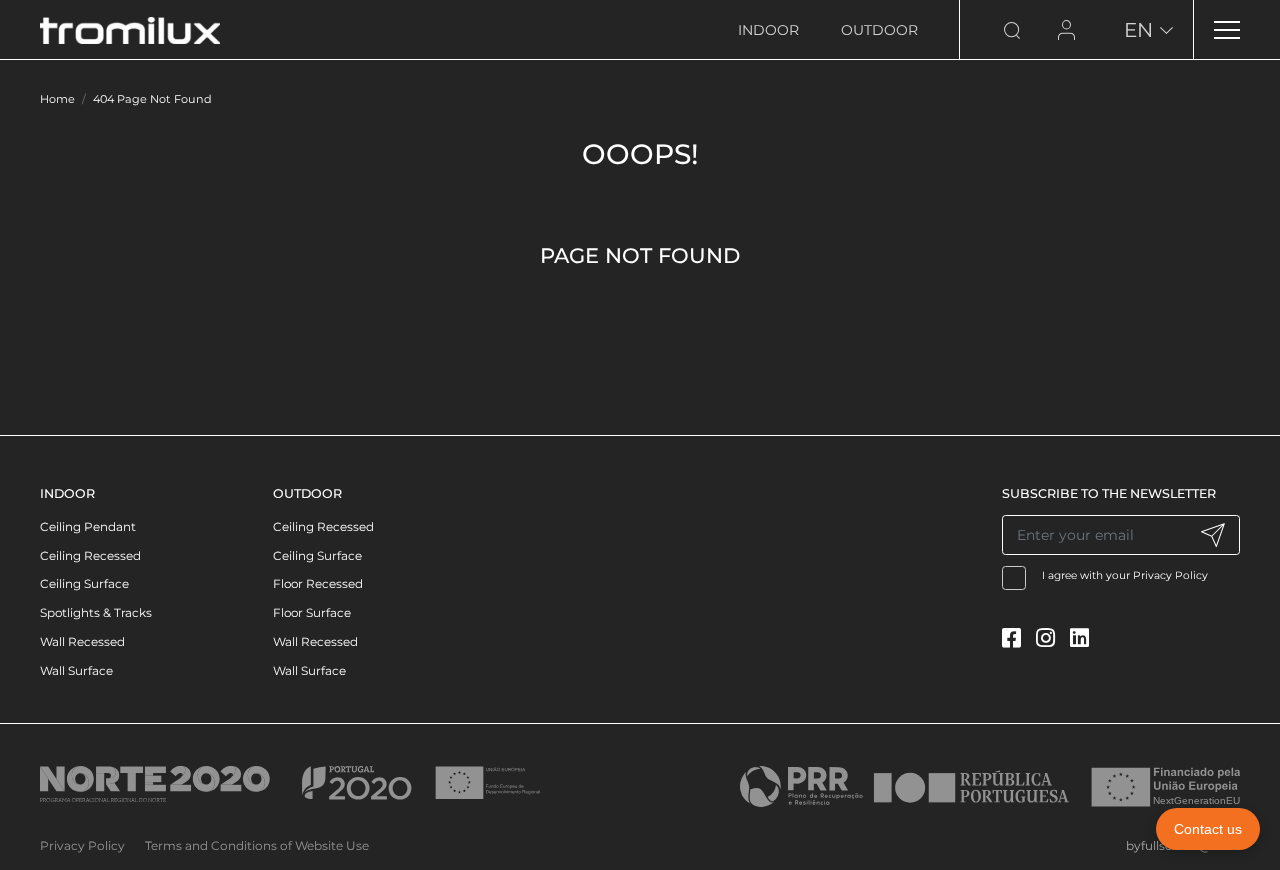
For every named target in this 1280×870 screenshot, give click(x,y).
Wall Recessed (82, 641)
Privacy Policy (1170, 575)
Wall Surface (76, 670)
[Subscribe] (1212, 535)
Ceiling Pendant (88, 526)
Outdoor (879, 30)
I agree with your (1125, 575)
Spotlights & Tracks (96, 612)
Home (57, 99)
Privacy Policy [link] (82, 845)
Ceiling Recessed (90, 555)
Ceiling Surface (84, 583)
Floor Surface (312, 612)
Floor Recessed (318, 583)
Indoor (768, 30)
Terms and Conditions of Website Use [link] (257, 845)
